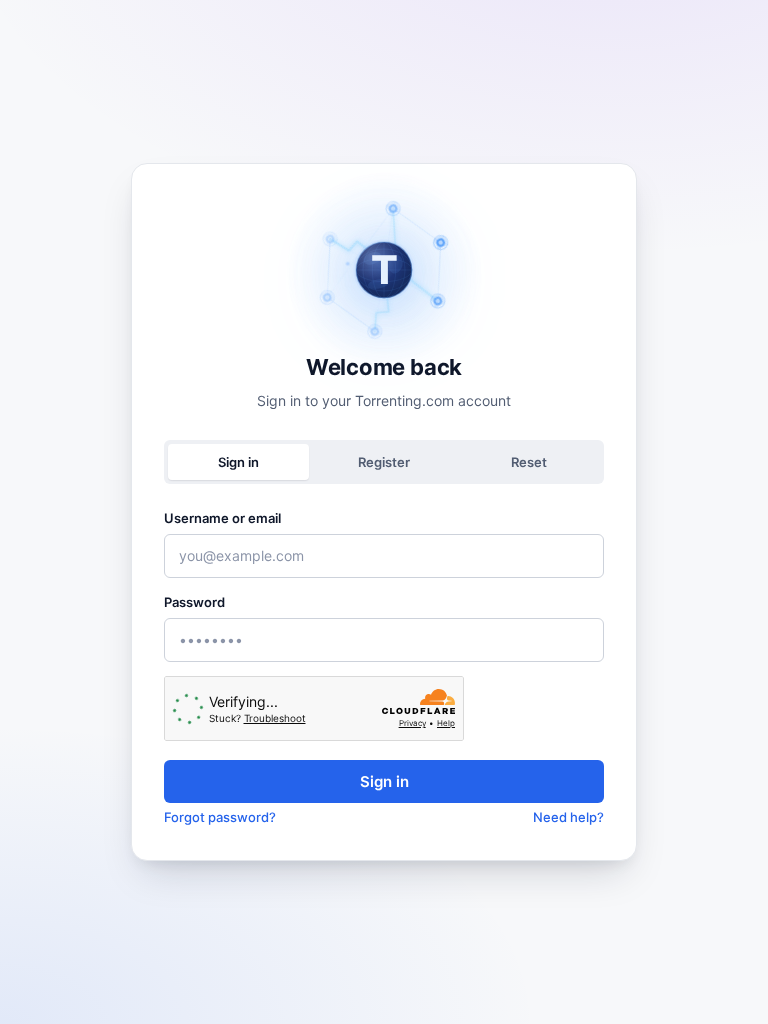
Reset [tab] (529, 462)
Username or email (222, 518)
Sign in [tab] (238, 462)
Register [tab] (384, 462)
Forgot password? (220, 817)
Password (194, 602)
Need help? (568, 817)
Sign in (384, 781)
